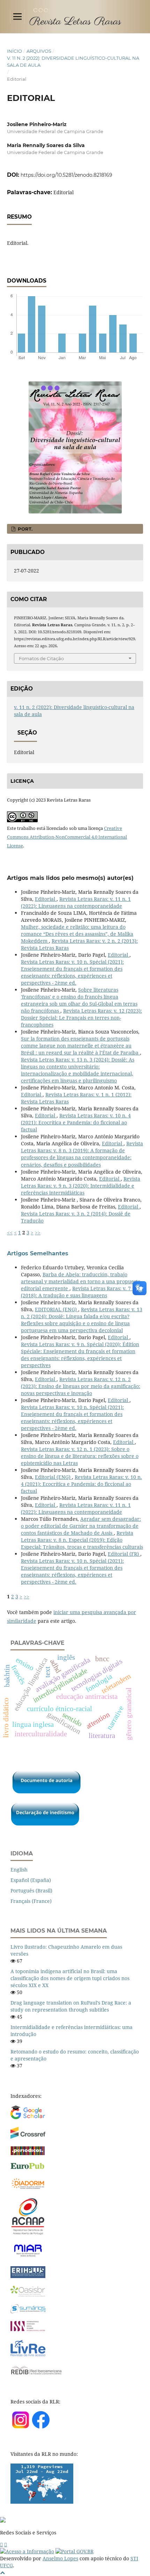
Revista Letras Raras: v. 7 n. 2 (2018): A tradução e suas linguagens (81, 1292)
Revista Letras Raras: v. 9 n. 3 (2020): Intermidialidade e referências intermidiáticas (81, 1186)
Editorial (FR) (124, 1554)
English (19, 1870)
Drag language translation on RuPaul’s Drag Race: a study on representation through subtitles (71, 2006)
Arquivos (39, 51)
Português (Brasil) (31, 1891)
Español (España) (31, 1880)
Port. (24, 529)
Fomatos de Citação (41, 658)
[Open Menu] (17, 16)
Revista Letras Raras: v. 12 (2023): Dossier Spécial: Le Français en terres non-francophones (81, 1018)
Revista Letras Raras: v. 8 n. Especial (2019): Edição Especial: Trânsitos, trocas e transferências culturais (82, 1540)
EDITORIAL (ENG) (57, 1309)
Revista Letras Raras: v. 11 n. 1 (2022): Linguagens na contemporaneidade (76, 902)
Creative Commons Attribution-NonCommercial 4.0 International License (67, 837)
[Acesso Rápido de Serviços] (1, 2544)
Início (14, 51)
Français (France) (31, 1901)
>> (38, 1232)
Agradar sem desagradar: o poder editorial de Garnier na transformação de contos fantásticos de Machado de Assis (81, 1526)
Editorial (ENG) (53, 1477)
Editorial (46, 899)
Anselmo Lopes (60, 2558)
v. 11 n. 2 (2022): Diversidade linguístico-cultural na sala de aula (73, 61)
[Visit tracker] (42, 2502)
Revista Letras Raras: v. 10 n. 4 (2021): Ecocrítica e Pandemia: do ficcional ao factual (76, 1122)
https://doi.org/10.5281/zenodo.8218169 (66, 175)
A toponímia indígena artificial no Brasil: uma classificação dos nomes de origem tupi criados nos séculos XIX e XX (70, 1978)
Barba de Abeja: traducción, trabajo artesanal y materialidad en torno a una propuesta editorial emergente (81, 1281)
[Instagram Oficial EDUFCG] (6, 2544)
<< (10, 1232)
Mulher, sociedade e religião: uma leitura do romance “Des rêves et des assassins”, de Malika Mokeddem (77, 934)
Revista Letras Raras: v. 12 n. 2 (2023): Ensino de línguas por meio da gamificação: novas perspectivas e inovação (81, 1386)
